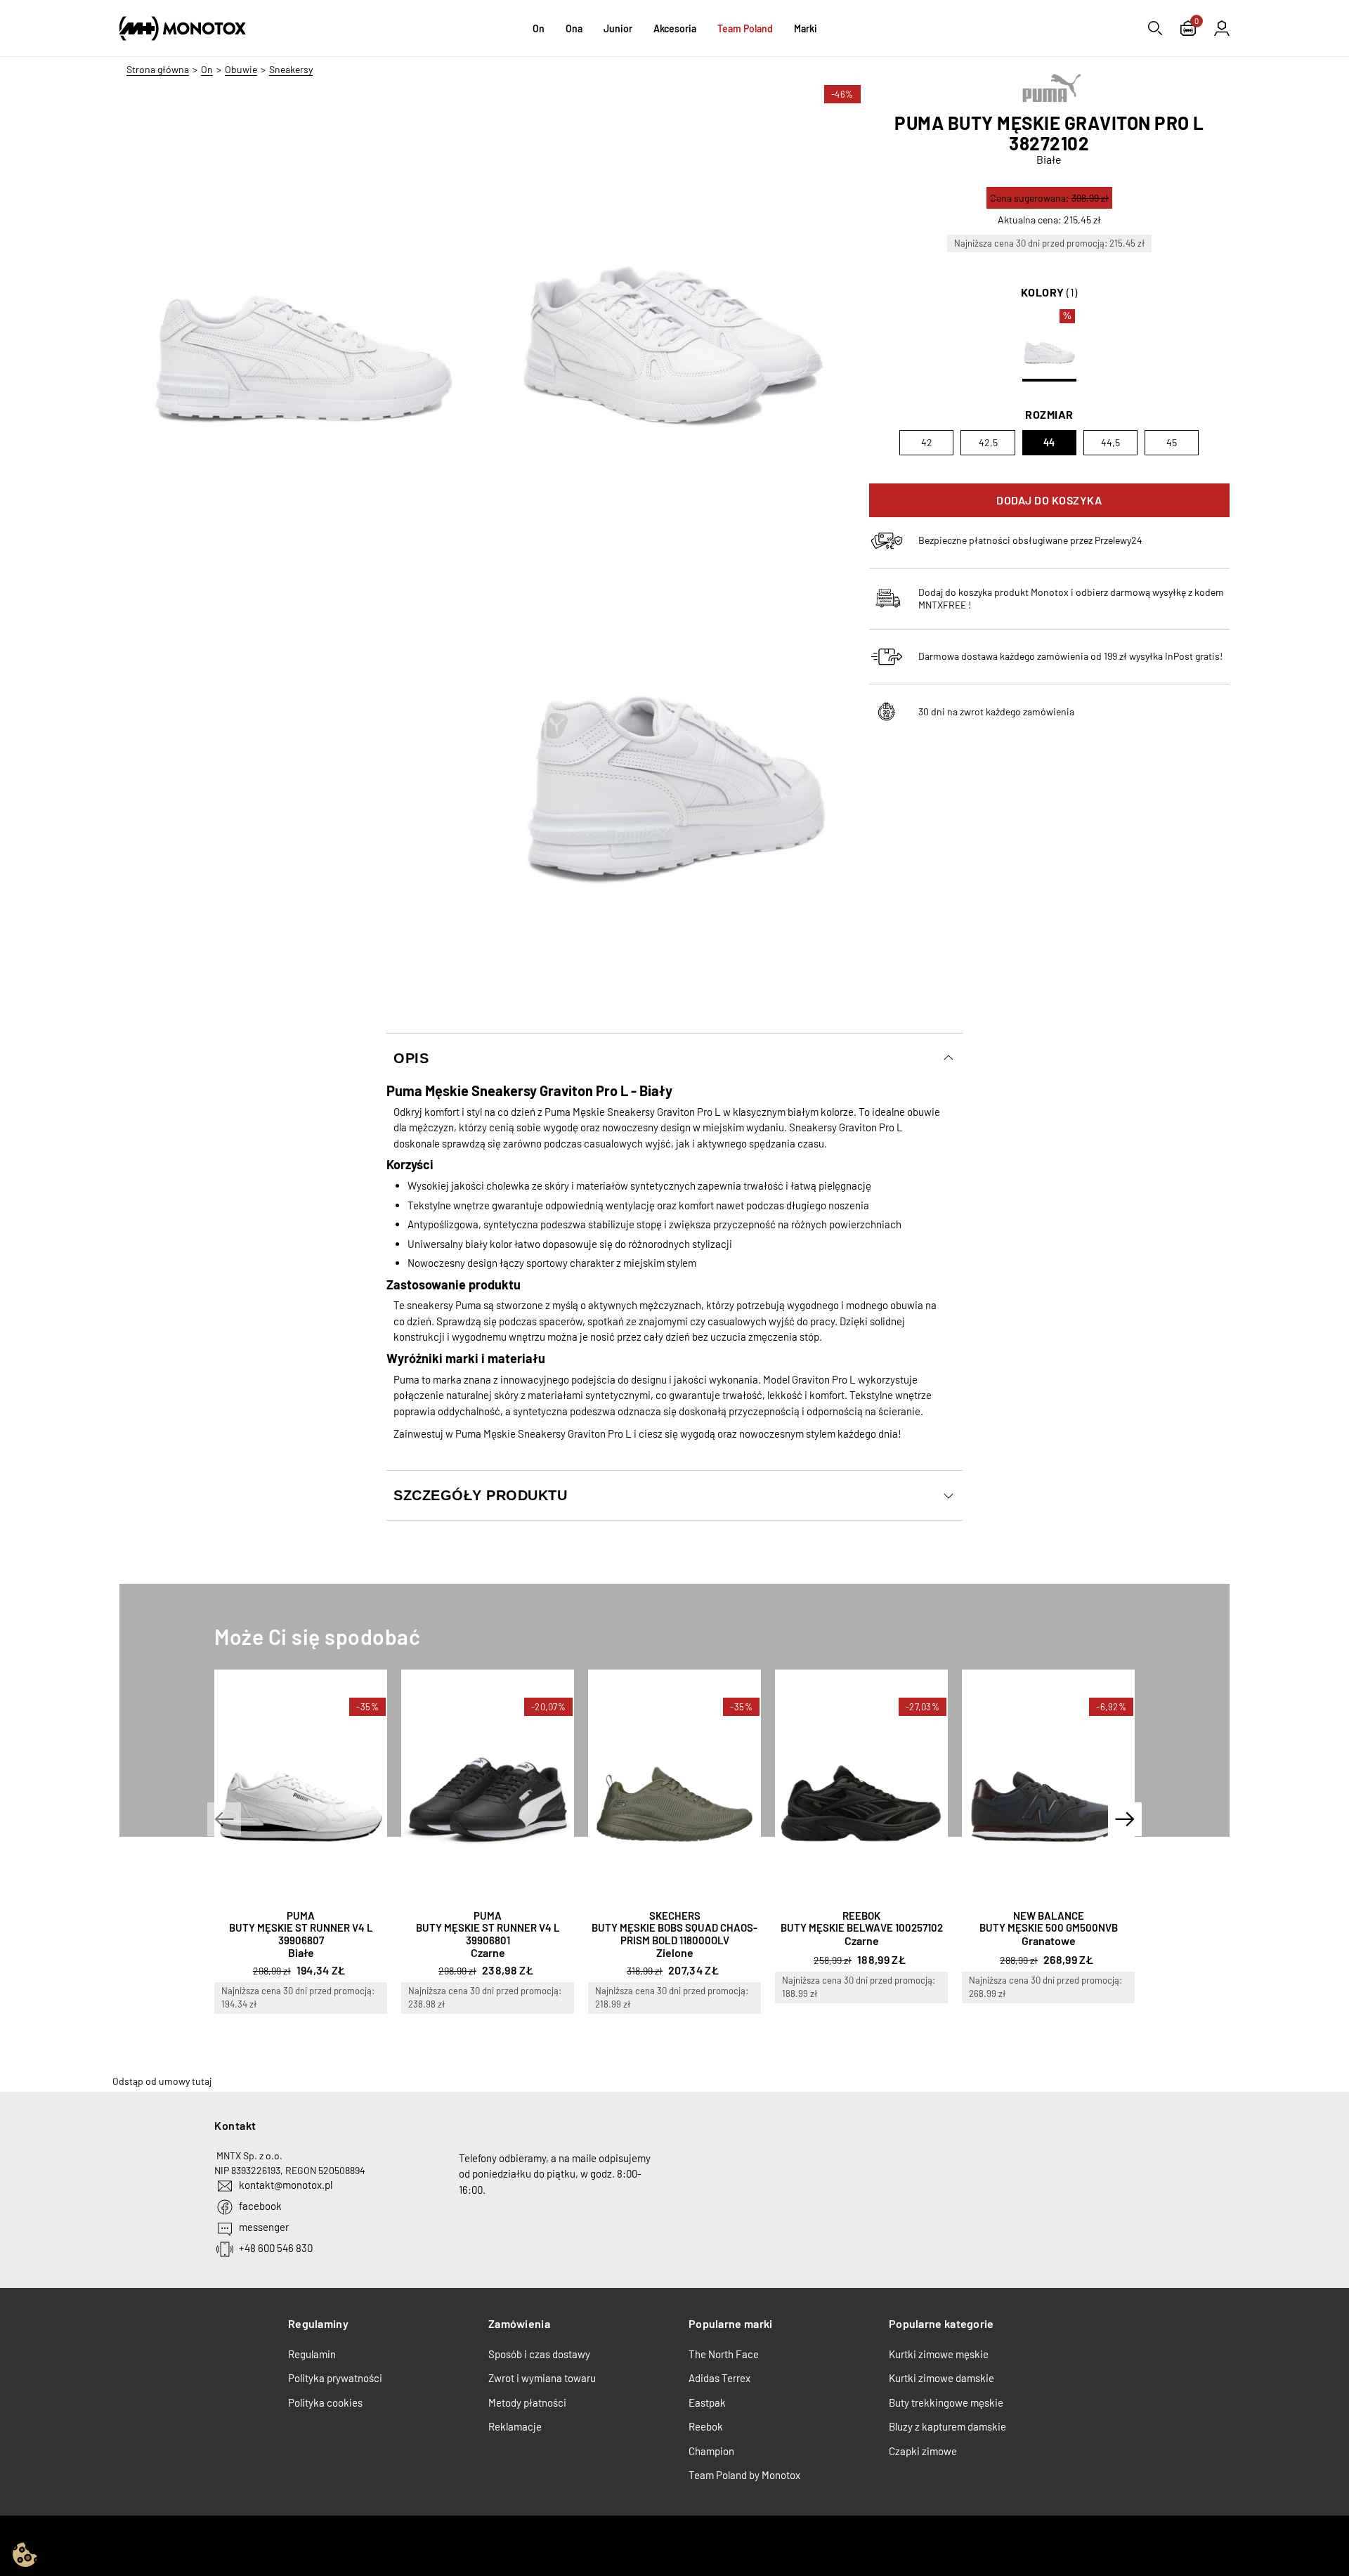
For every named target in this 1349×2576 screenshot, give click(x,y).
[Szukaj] (1155, 28)
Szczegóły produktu (480, 1495)
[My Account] (1222, 28)
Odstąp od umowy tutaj (162, 2081)
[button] (224, 1819)
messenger (264, 2227)
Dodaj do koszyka (1049, 500)
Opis (411, 1058)
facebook (260, 2206)
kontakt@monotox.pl (286, 2185)
